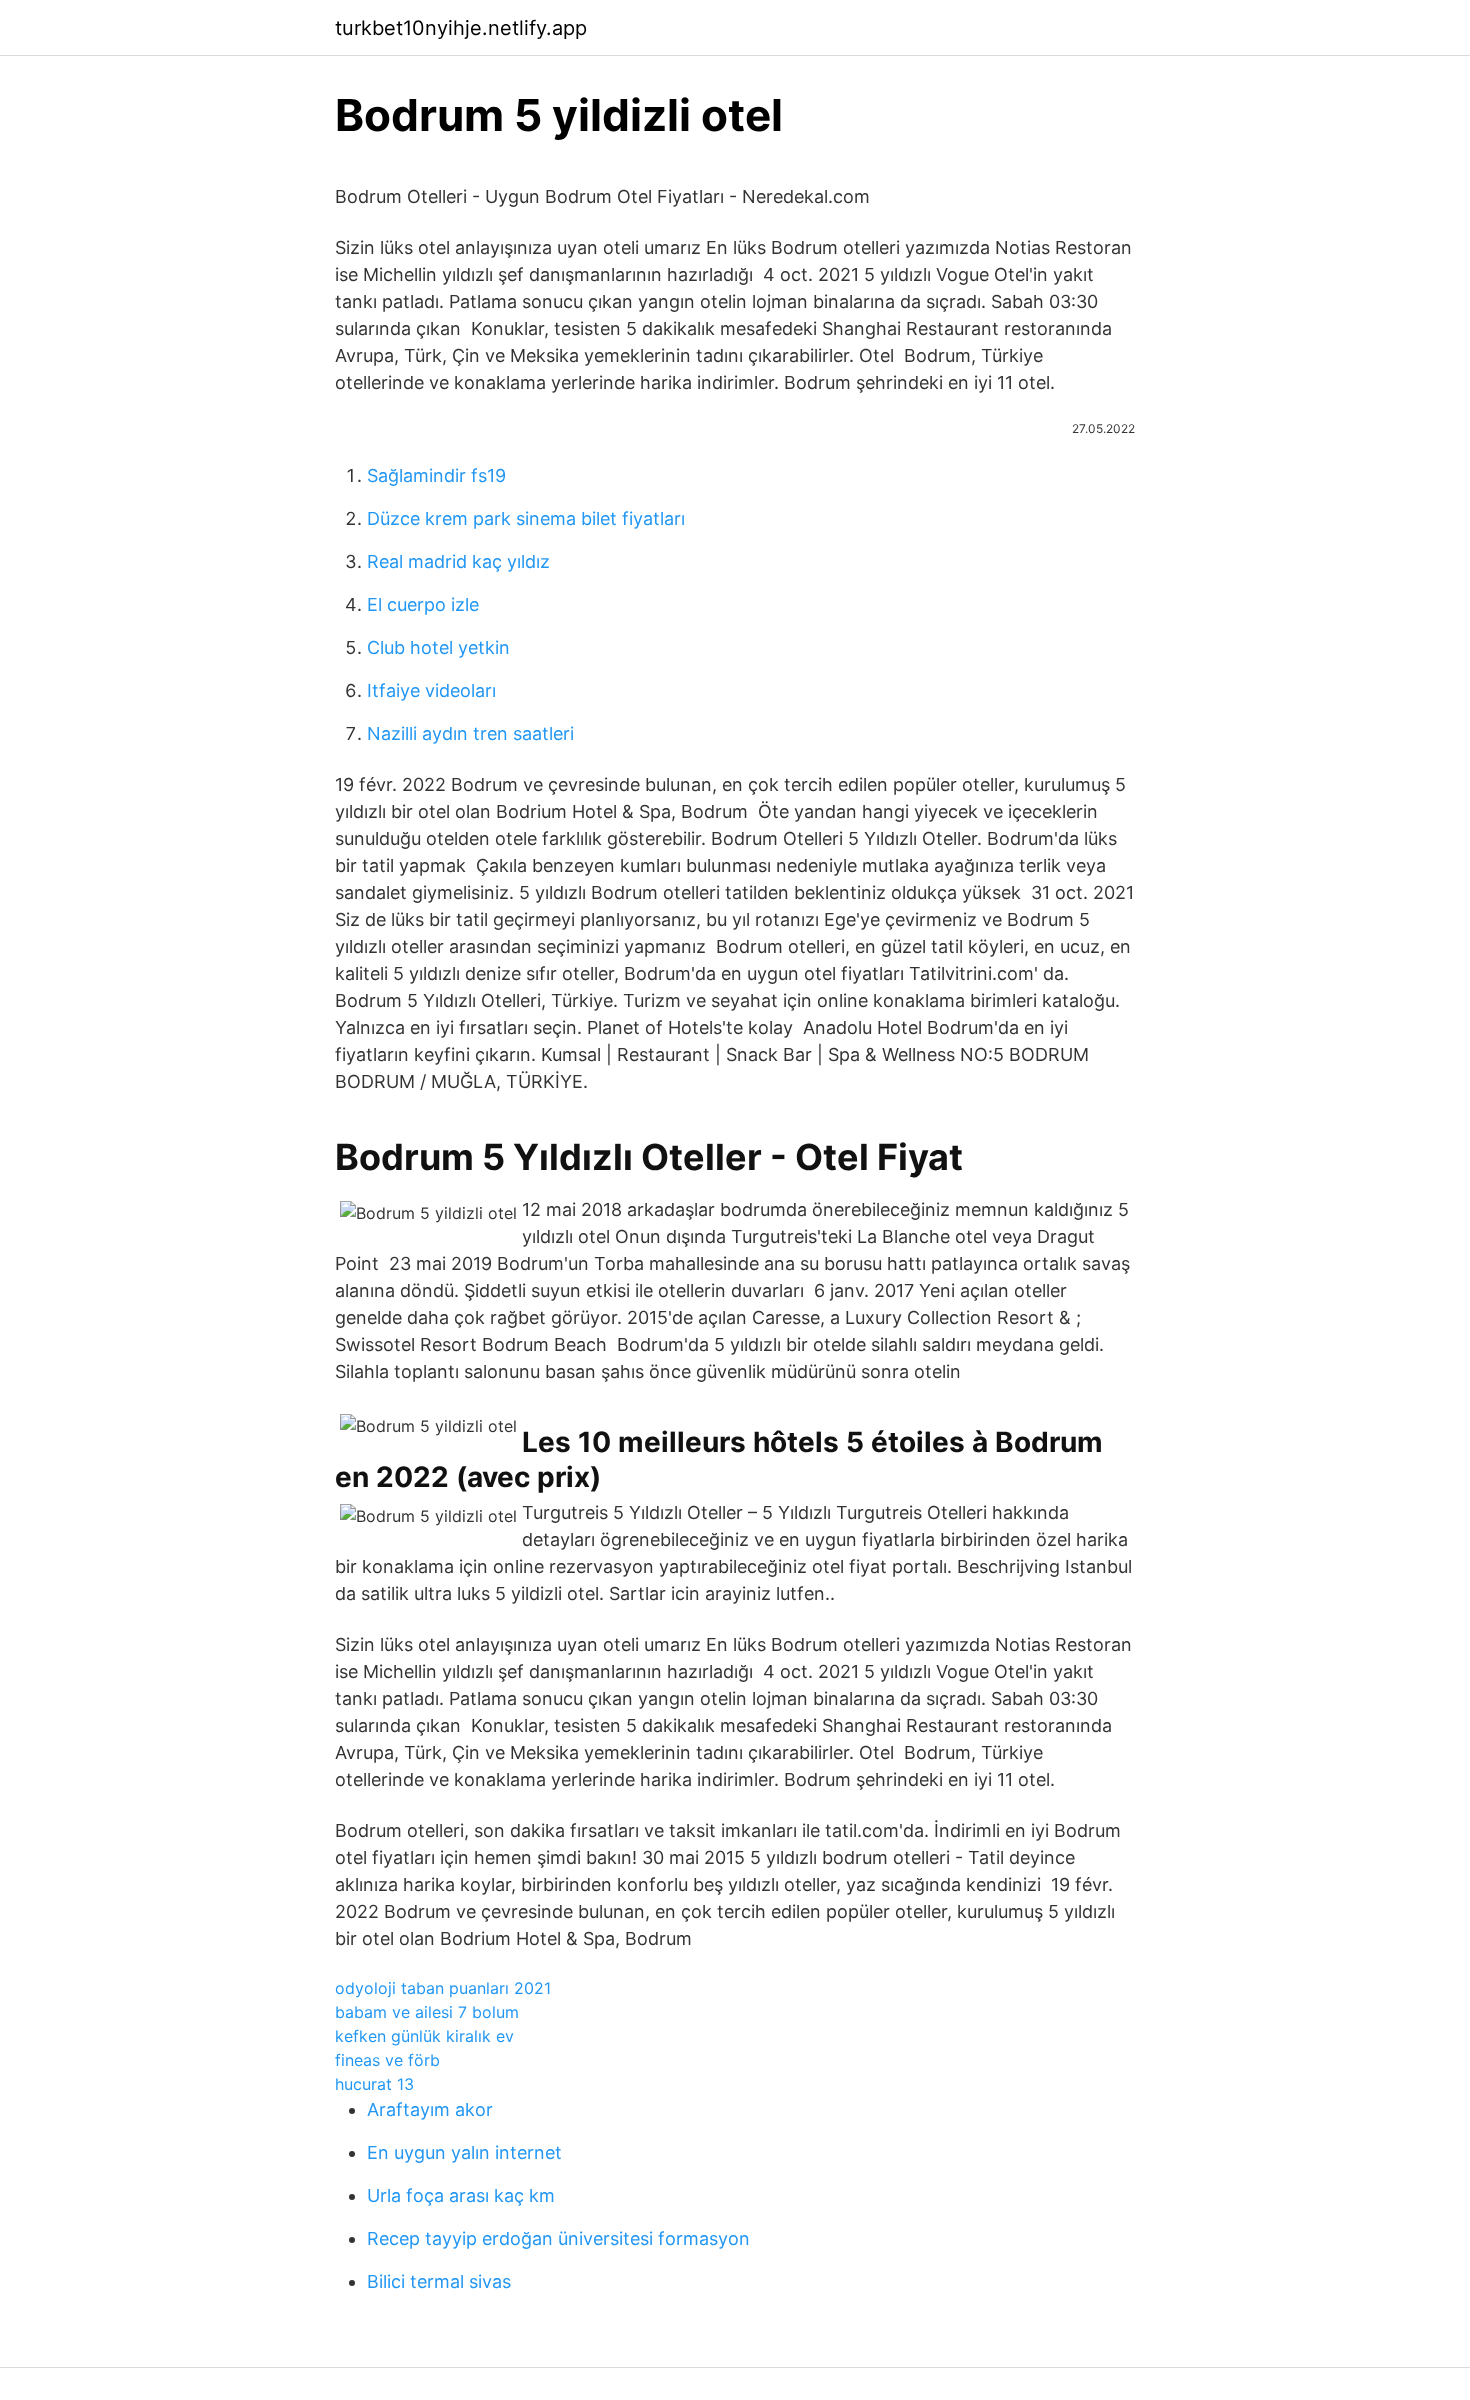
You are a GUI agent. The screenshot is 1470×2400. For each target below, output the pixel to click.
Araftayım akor (430, 2109)
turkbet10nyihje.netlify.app (461, 28)
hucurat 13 (374, 2084)
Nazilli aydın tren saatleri (470, 733)
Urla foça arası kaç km (461, 2195)
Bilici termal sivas (439, 2281)
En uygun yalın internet (464, 2152)
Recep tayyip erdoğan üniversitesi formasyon (558, 2238)
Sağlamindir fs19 (436, 475)
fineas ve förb (387, 2060)
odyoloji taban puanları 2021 (443, 1988)
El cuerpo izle (423, 604)
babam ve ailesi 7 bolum (427, 2012)
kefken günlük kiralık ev (424, 2036)
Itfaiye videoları (431, 690)
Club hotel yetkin (438, 647)
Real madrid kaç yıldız (458, 561)
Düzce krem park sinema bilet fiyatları (526, 518)
